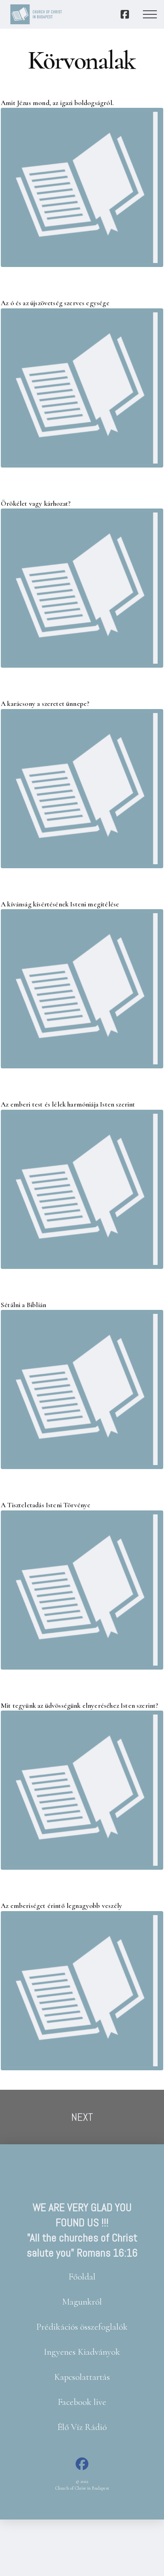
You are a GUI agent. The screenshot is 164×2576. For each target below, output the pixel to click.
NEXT (82, 2117)
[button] (150, 14)
